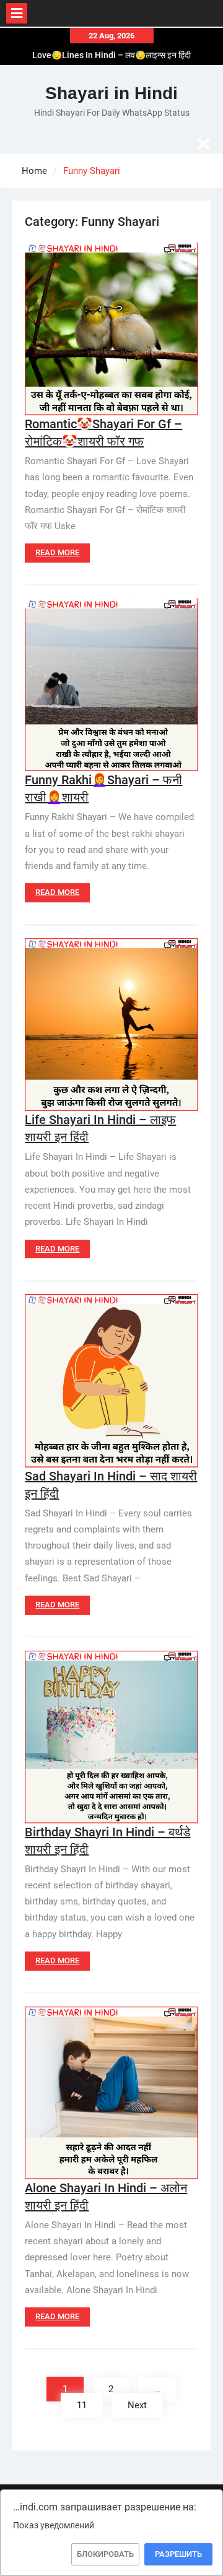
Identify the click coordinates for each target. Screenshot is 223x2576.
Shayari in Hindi (111, 93)
